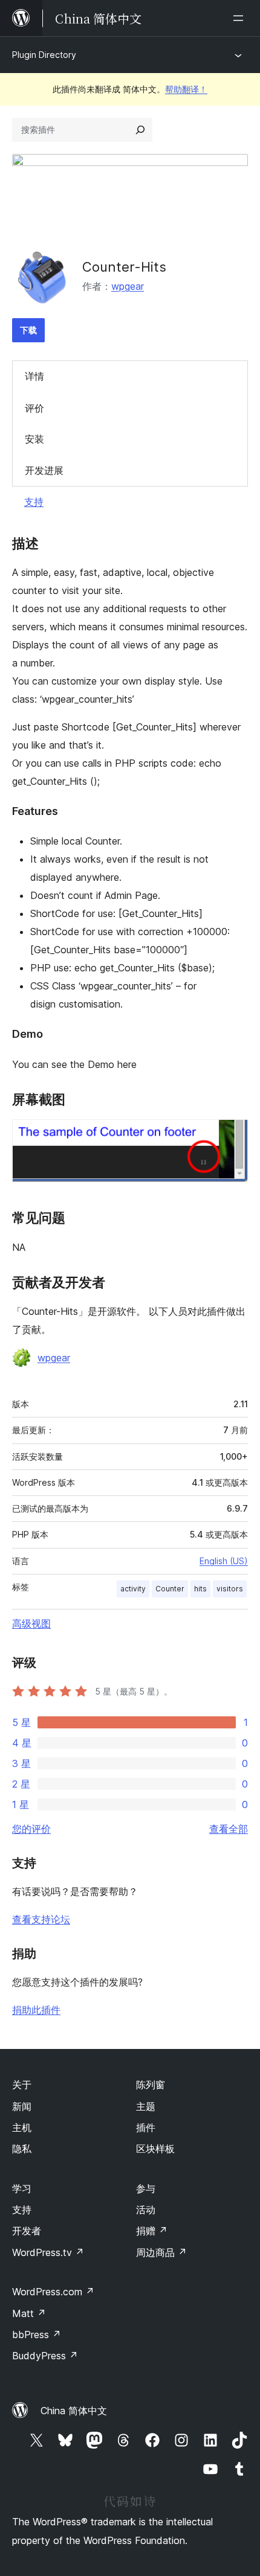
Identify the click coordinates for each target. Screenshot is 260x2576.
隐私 (22, 2149)
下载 (28, 330)
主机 (22, 2127)
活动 (146, 2210)
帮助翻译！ (186, 89)
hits (200, 1589)
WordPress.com (53, 2292)
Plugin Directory (44, 55)
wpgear (128, 286)
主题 (146, 2106)
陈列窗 (151, 2085)
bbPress (37, 2335)
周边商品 (161, 2252)
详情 (34, 376)
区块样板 (155, 2149)
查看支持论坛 (41, 1919)
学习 (22, 2188)
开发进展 (44, 470)
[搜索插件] (140, 130)
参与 (146, 2188)
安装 (34, 439)
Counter (170, 1589)
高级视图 (31, 1623)
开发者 (27, 2231)
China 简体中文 (74, 2411)
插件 (146, 2127)
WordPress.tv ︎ (48, 2252)
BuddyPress (45, 2356)
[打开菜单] (241, 18)
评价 (34, 408)
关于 (22, 2085)
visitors (230, 1589)
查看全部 (229, 1829)
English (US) (224, 1561)
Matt (29, 2313)
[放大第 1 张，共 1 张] (232, 1136)
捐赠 (152, 2231)
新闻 (22, 2106)
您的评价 (31, 1829)
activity (133, 1589)
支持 (34, 502)
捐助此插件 (36, 2010)
